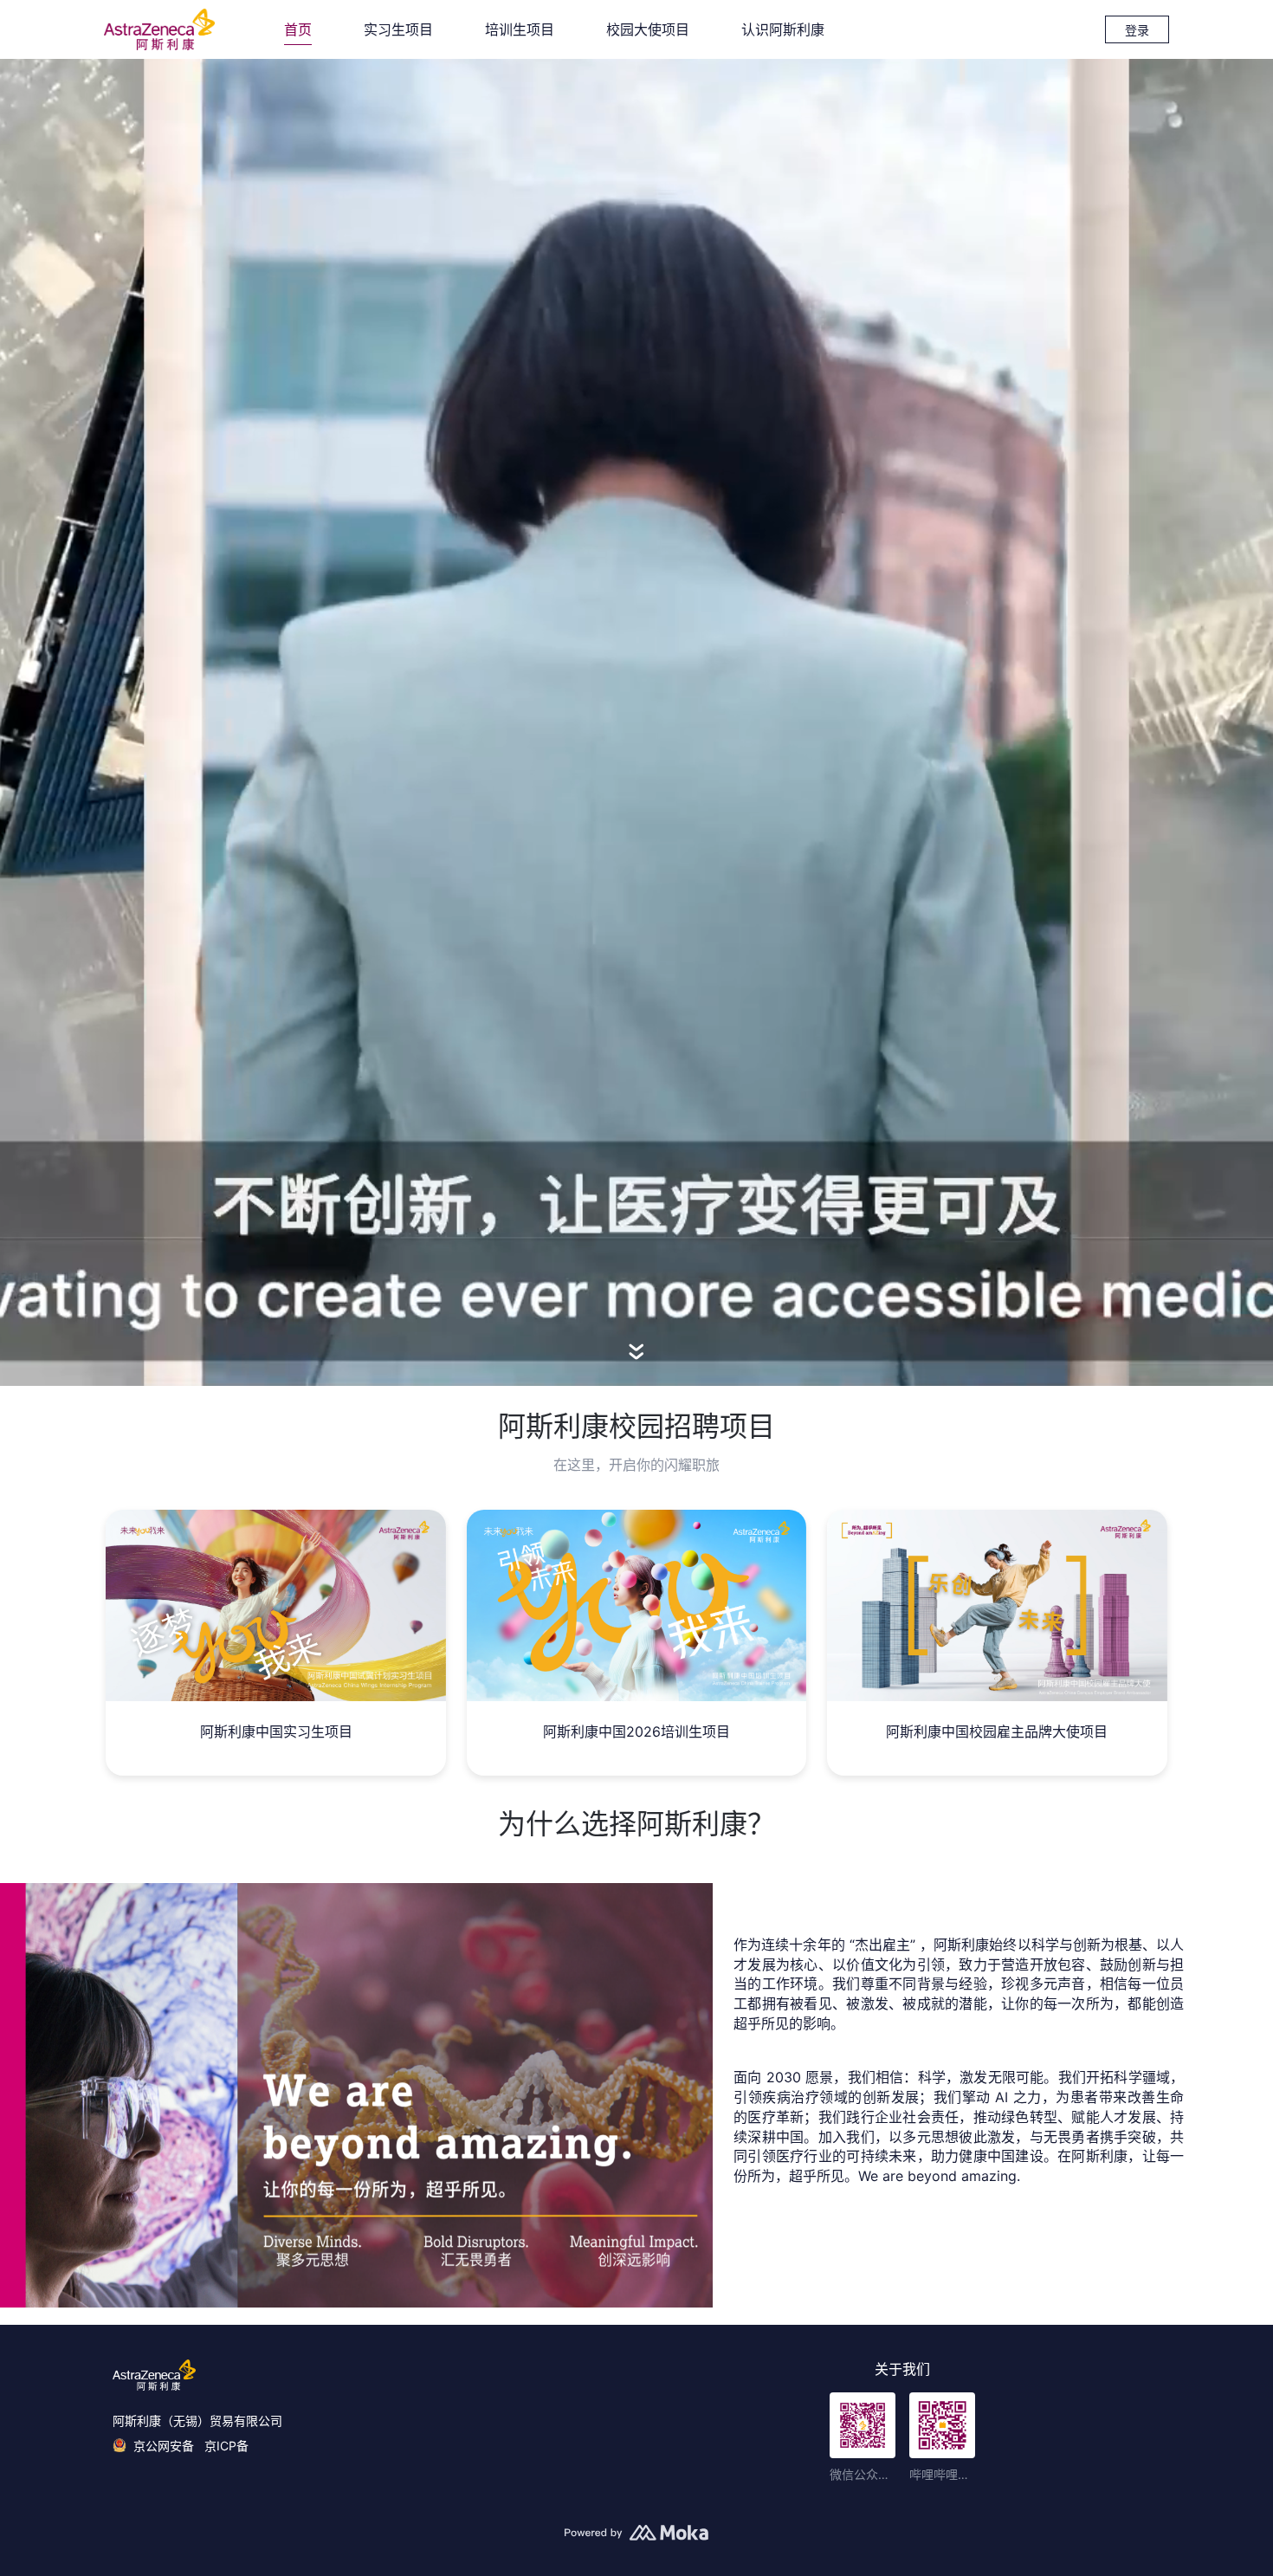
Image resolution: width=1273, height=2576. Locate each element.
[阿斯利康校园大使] (997, 1605)
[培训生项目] (636, 1605)
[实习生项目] (275, 1605)
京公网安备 (165, 2446)
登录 (1137, 30)
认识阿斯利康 (783, 29)
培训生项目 (520, 29)
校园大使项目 (648, 29)
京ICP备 (226, 2446)
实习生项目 (398, 29)
